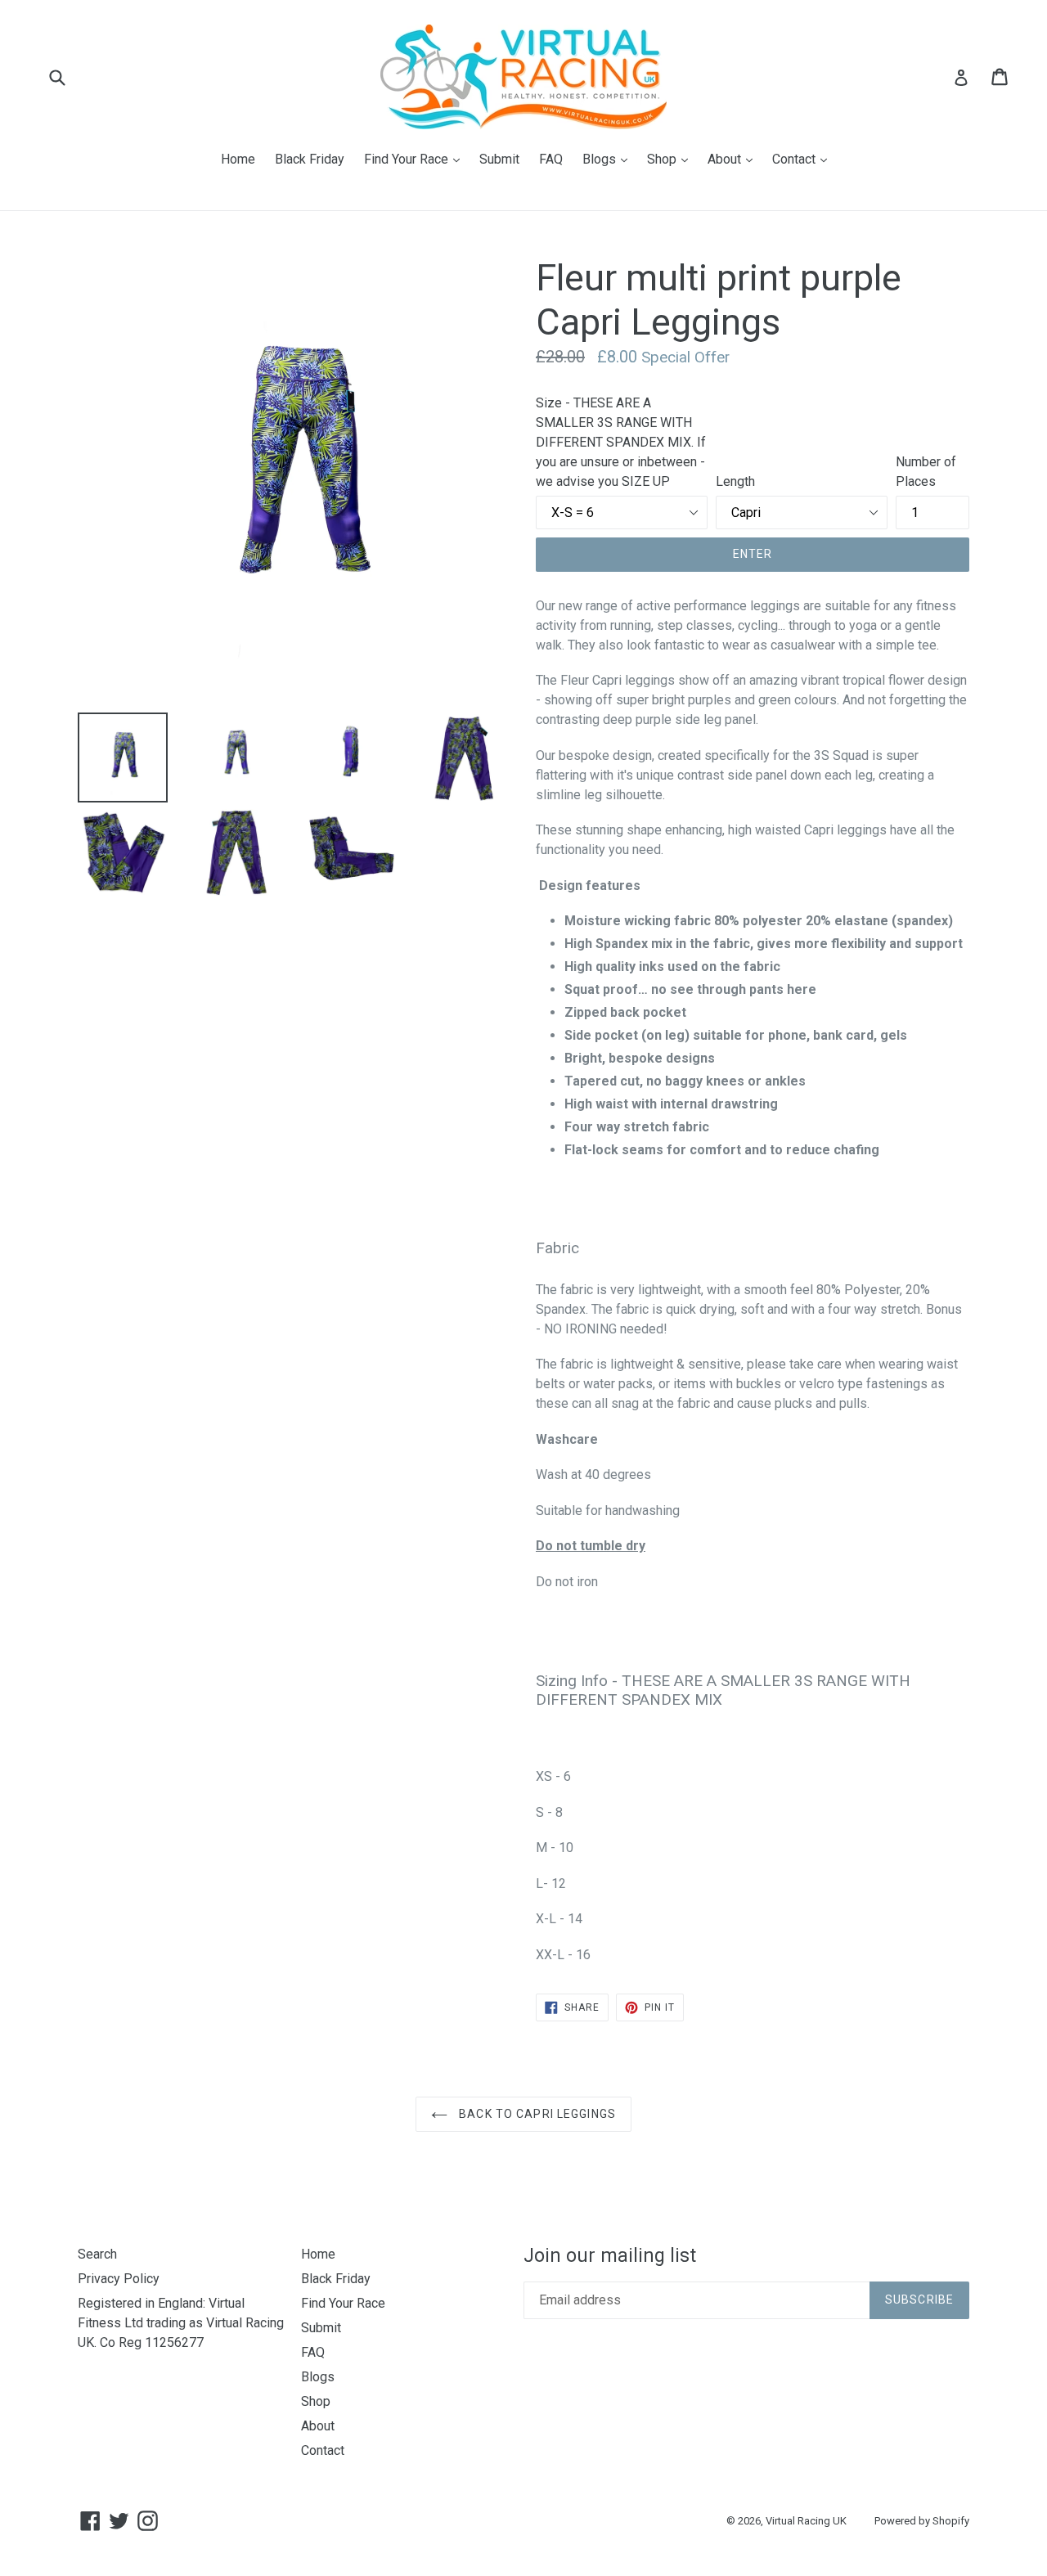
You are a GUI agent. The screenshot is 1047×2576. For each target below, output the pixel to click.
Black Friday (310, 159)
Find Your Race (416, 159)
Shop (672, 159)
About (734, 159)
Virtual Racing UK (806, 2521)
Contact (804, 159)
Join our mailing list (610, 2256)
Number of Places (926, 472)
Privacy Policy (119, 2279)
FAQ (551, 159)
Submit (499, 159)
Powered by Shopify (922, 2521)
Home (238, 159)
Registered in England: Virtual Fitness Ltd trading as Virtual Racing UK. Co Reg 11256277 (181, 2323)
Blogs (609, 159)
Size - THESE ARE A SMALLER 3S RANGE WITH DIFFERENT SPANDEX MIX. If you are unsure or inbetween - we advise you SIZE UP (621, 442)
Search (97, 2254)
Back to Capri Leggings (536, 2114)
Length (735, 481)
